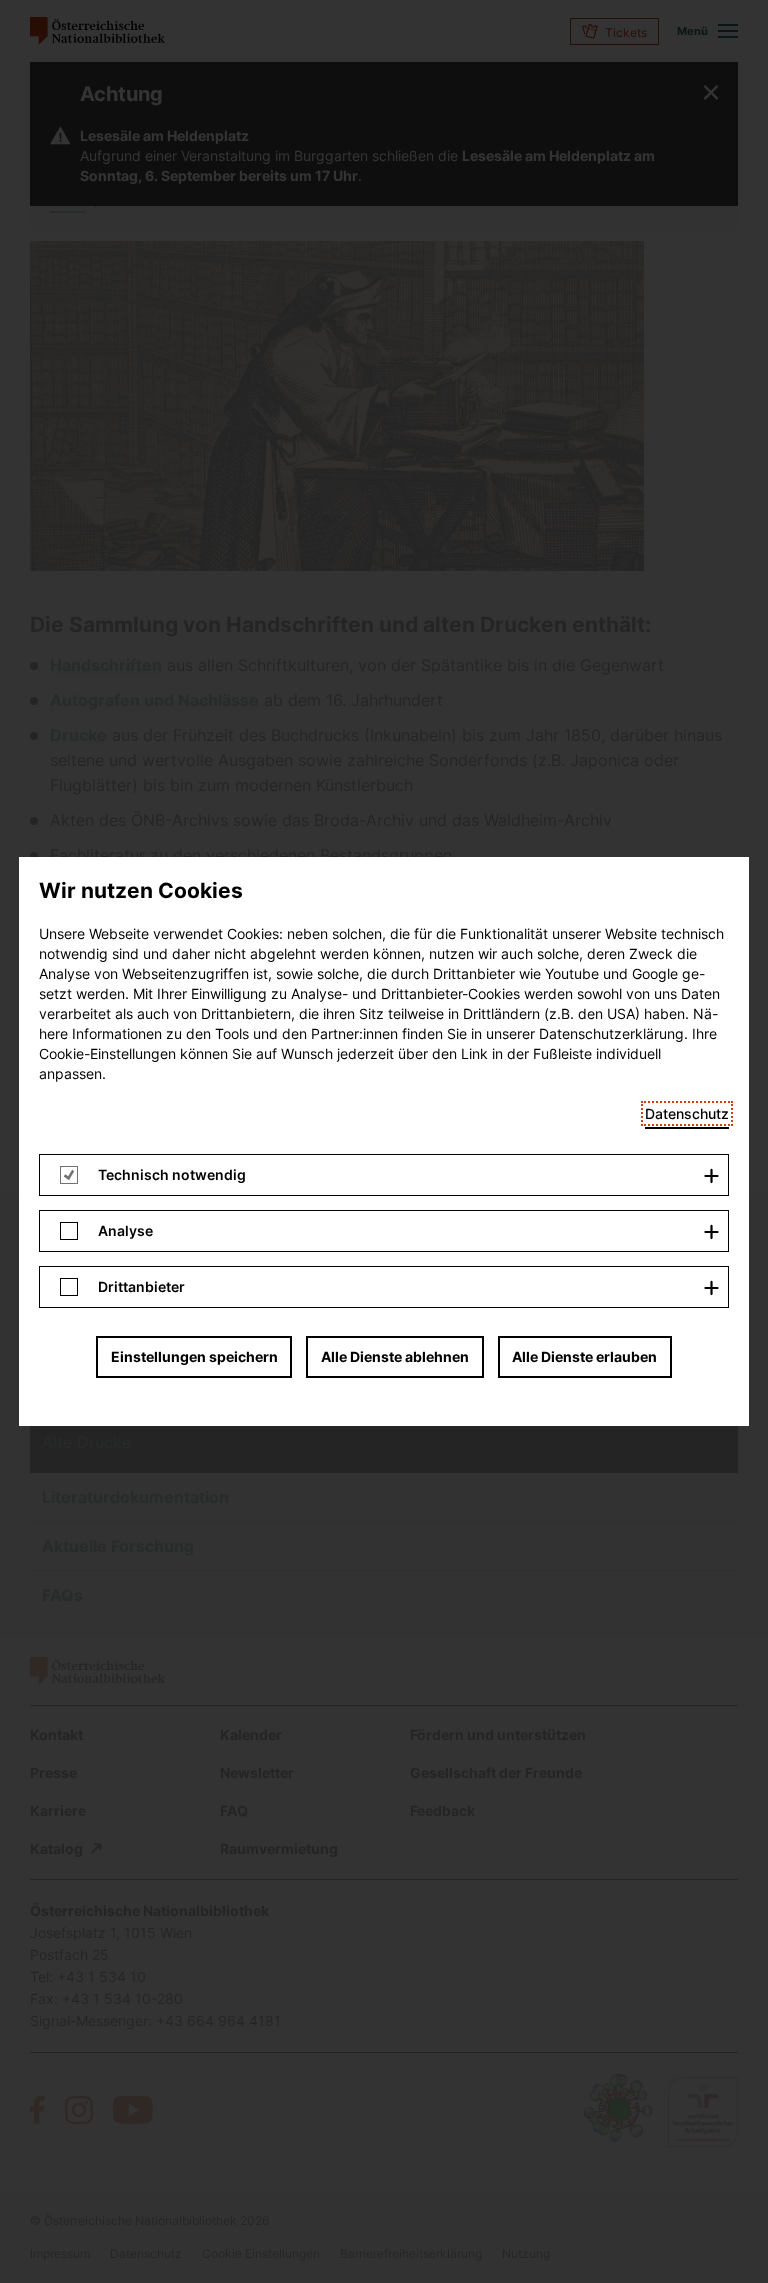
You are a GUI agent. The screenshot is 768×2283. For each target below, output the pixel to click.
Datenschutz (687, 1113)
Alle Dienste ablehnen (395, 1356)
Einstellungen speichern (194, 1356)
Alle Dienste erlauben (584, 1356)
